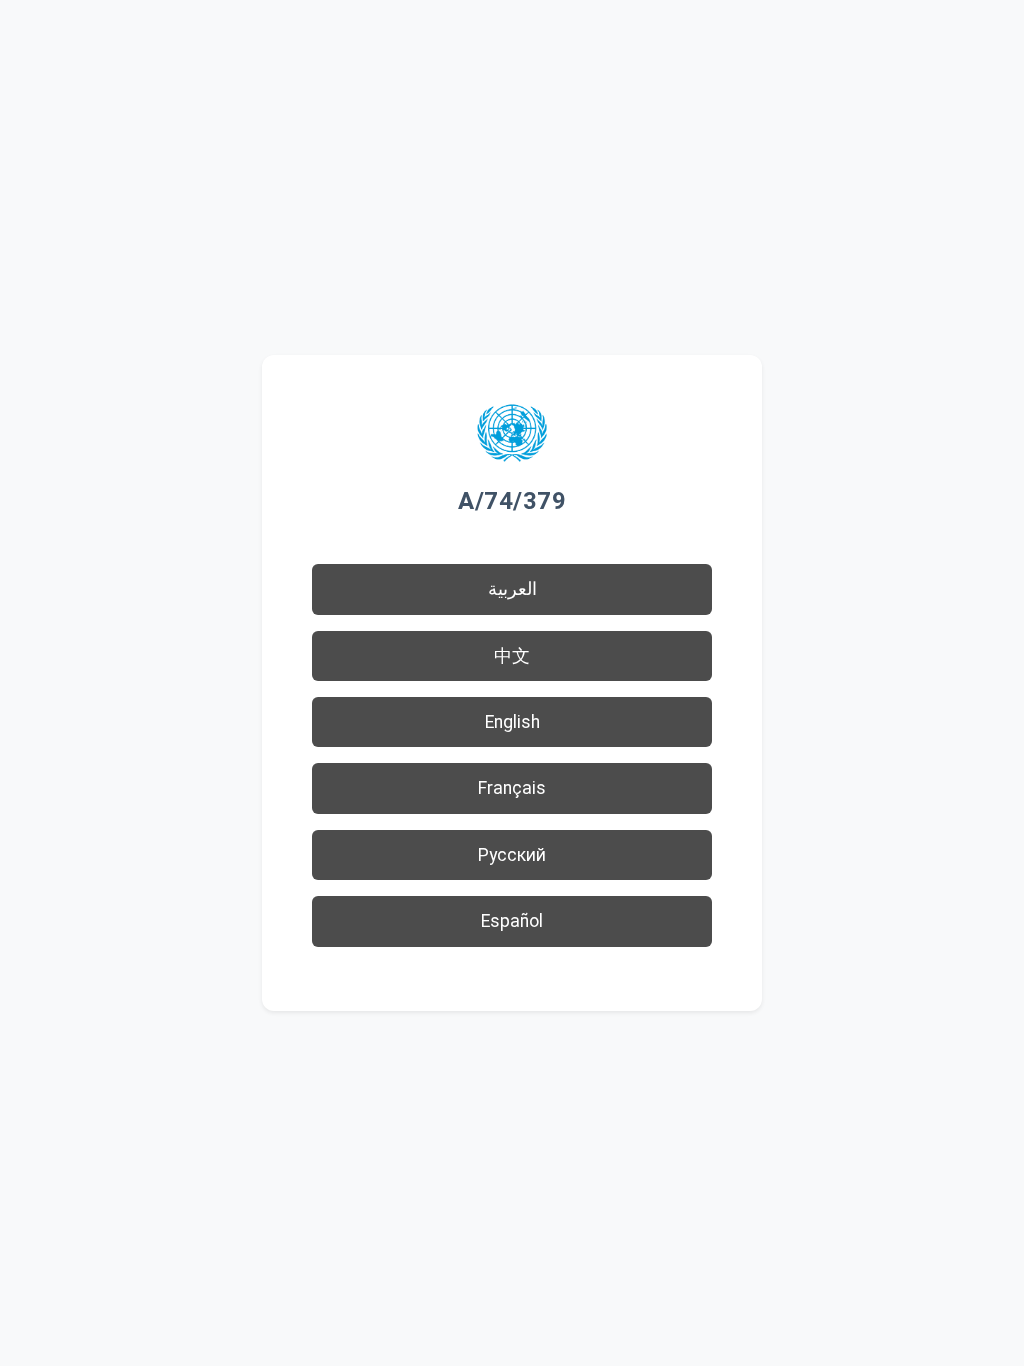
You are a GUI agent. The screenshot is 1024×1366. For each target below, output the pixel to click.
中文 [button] (512, 656)
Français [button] (512, 788)
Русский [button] (512, 855)
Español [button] (512, 921)
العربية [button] (512, 589)
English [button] (512, 722)
